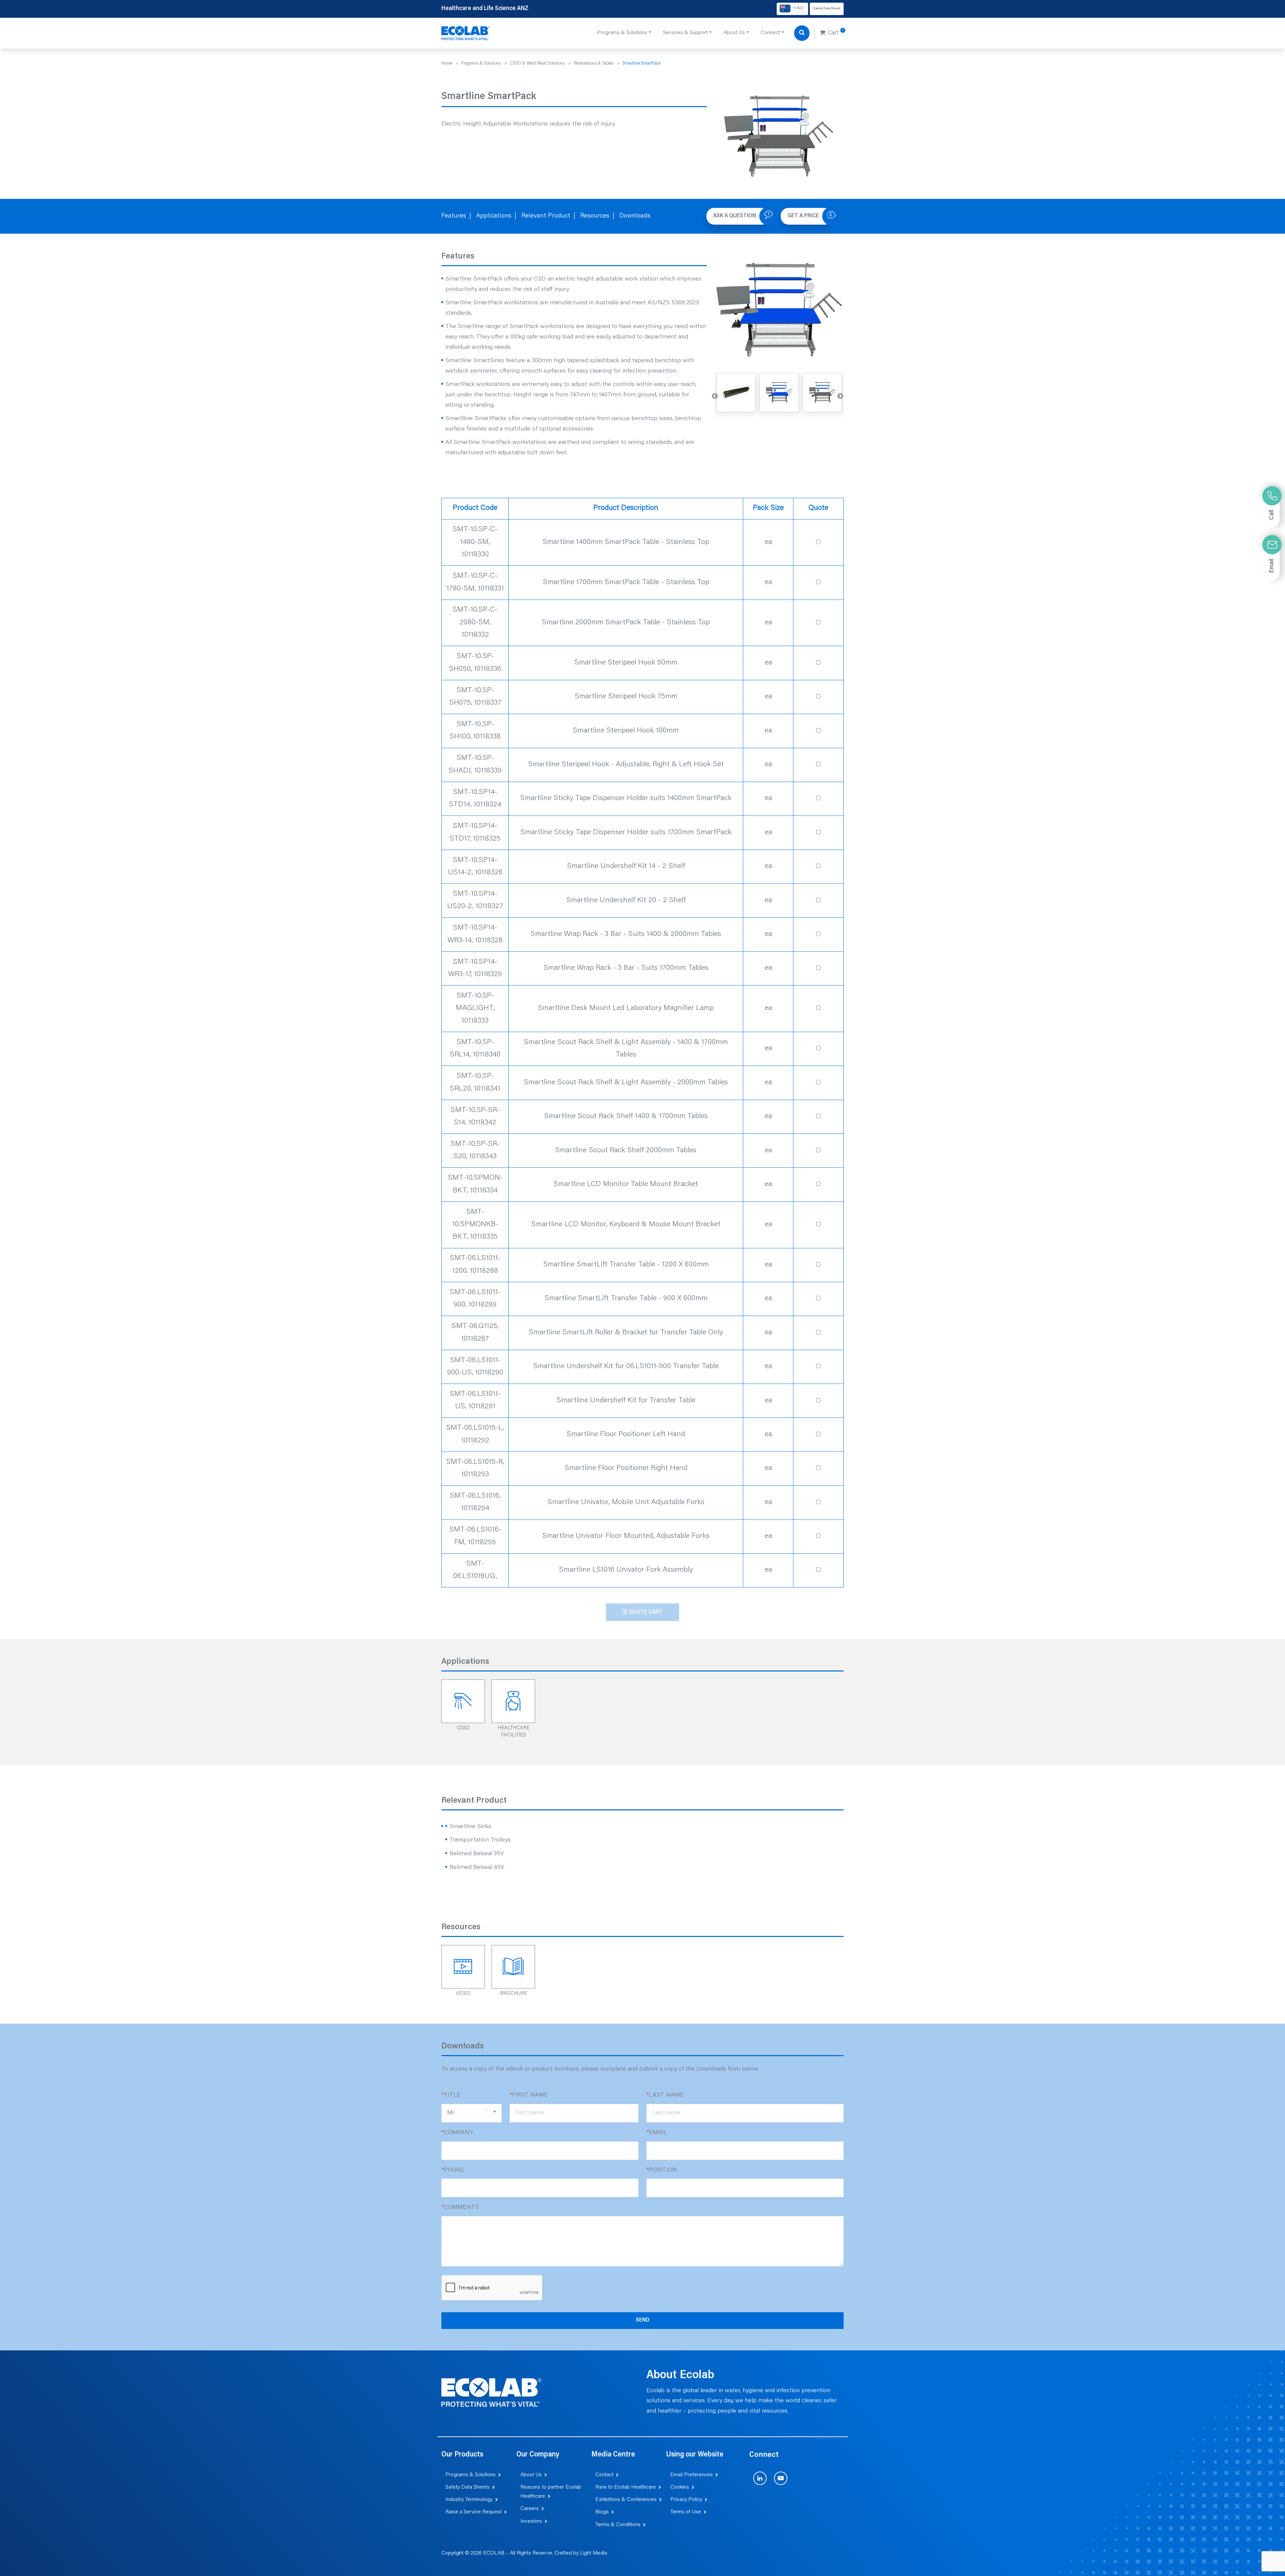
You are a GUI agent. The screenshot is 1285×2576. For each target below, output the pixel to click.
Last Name (665, 2095)
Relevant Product (546, 216)
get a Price (803, 216)
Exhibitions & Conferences (626, 2500)
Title (451, 2095)
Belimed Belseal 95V (477, 1854)
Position (662, 2170)
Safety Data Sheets (467, 2487)
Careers (530, 2509)
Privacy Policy (686, 2500)
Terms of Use (686, 2512)
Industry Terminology (469, 2500)
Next (840, 396)
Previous (715, 396)
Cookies (680, 2487)
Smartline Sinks (470, 1827)
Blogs (602, 2512)
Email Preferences (692, 2475)
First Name (529, 2095)
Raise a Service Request (474, 2512)
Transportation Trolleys (480, 1840)
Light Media (593, 2553)
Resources (595, 216)
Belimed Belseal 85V (477, 1868)
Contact (604, 2475)
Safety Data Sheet (827, 9)
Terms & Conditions (618, 2525)
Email (657, 2133)
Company (457, 2133)
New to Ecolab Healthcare (626, 2487)
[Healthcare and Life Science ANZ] (466, 33)
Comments (460, 2207)
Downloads (635, 216)
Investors (531, 2521)
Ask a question (735, 216)
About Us (531, 2475)
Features (454, 216)
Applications (494, 216)
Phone (453, 2170)
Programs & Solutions (470, 2475)
